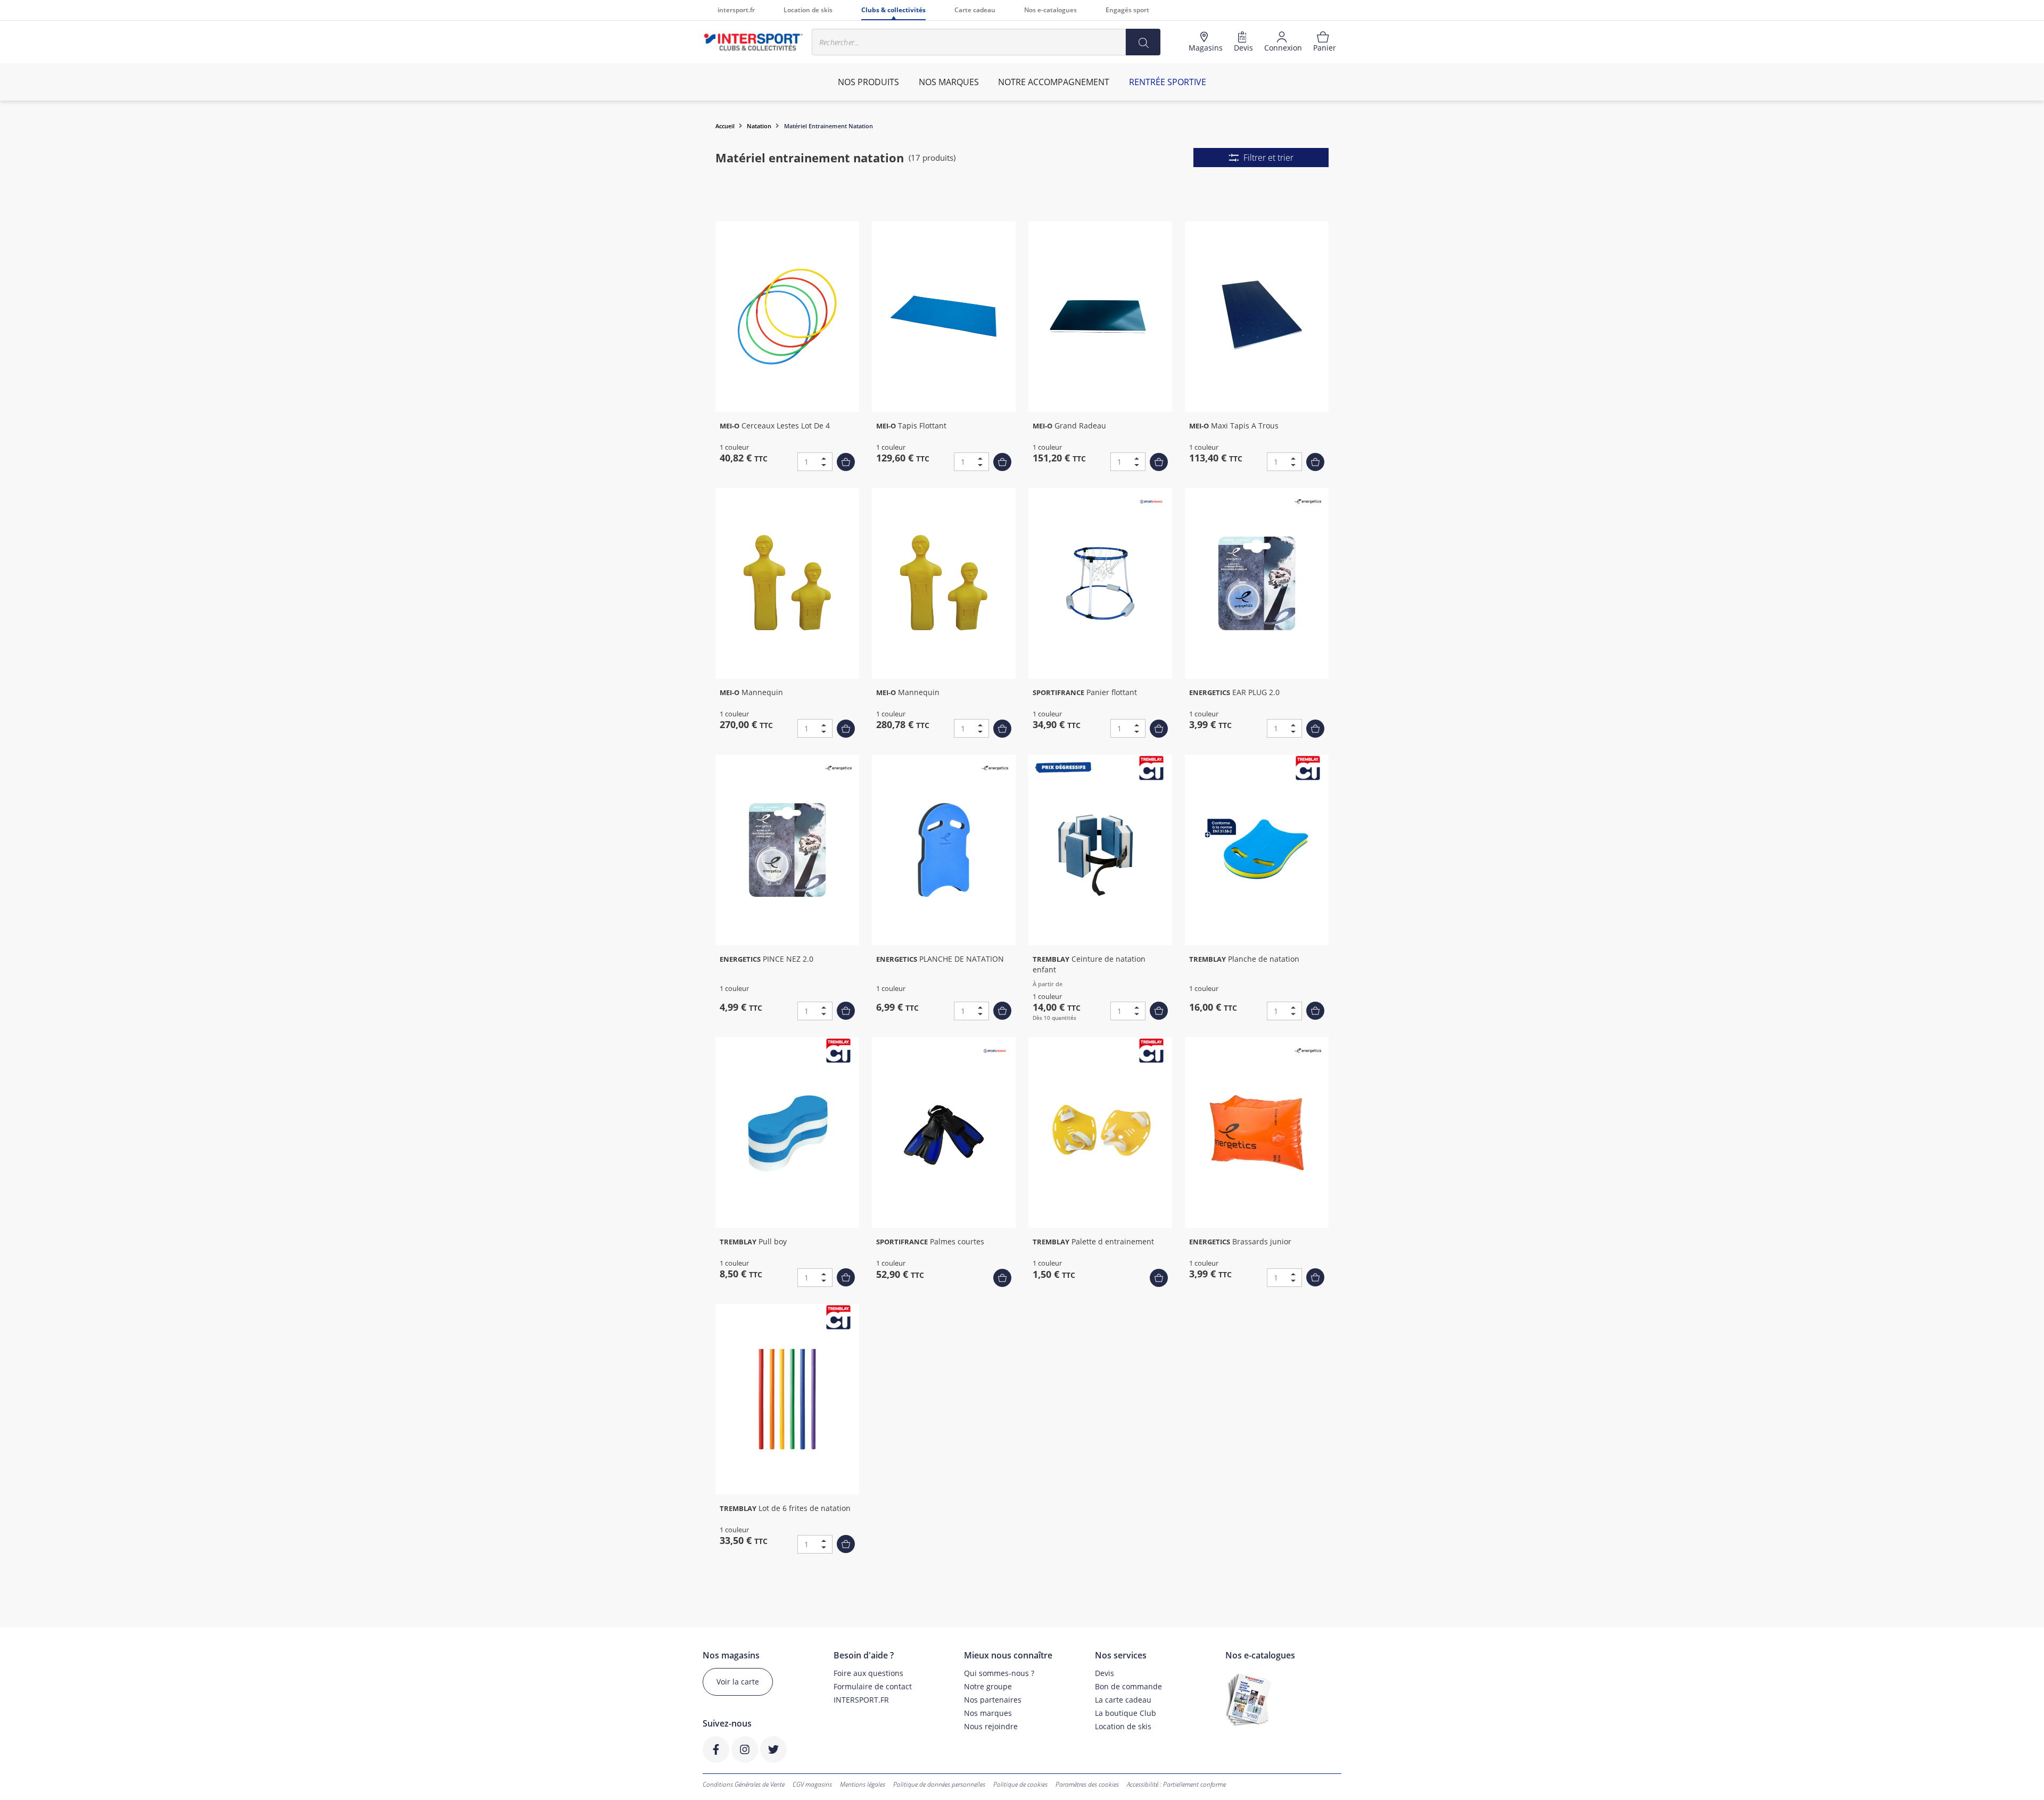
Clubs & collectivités (893, 10)
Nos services (1121, 1655)
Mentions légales (863, 1784)
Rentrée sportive (1168, 82)
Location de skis (808, 10)
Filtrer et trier (1268, 158)
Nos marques (988, 1713)
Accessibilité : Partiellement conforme (1176, 1784)
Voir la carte (738, 1682)
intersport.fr (736, 10)
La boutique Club (1126, 1713)
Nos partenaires (993, 1700)
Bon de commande (1128, 1686)
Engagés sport (1127, 10)
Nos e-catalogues (1050, 10)
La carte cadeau (1123, 1700)
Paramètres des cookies (1087, 1784)
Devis (1105, 1673)
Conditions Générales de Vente (744, 1784)
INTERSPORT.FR (861, 1700)
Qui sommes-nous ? (999, 1673)
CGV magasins (812, 1784)
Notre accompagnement (1054, 82)
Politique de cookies (1020, 1784)
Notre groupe (988, 1686)
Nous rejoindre (991, 1726)
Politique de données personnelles (939, 1784)
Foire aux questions (868, 1673)
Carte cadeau (975, 10)
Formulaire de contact (873, 1686)
